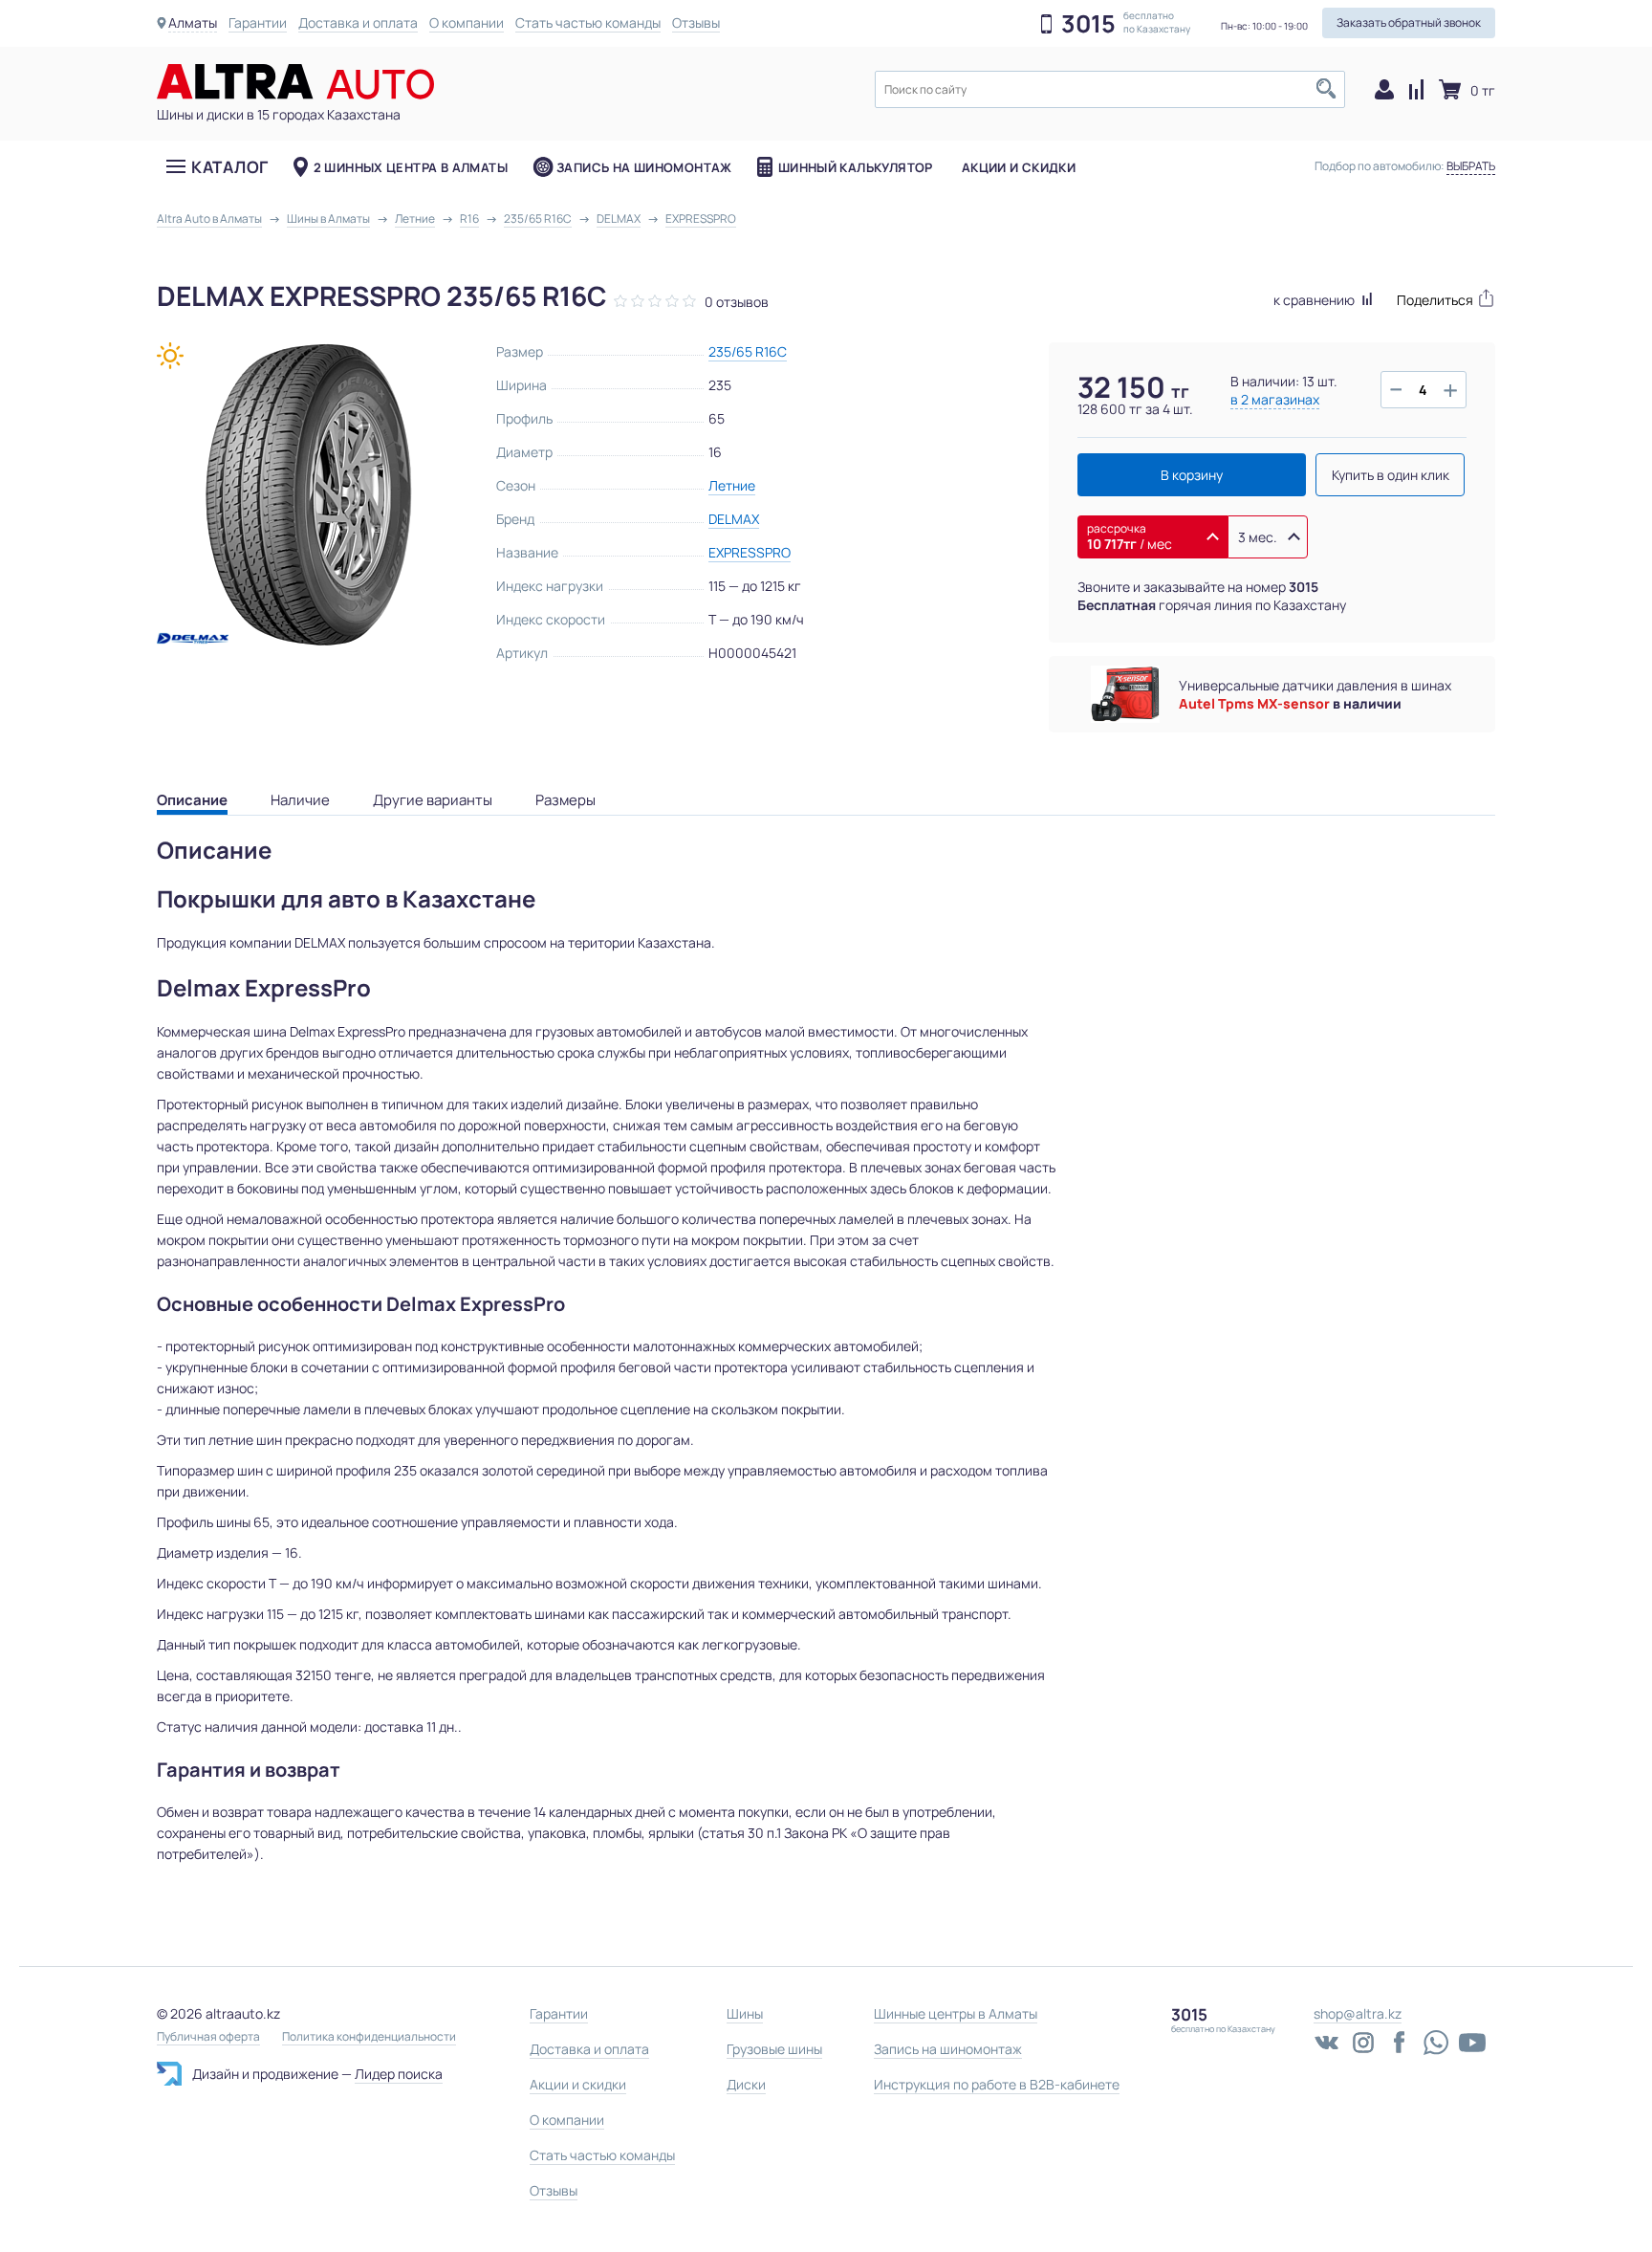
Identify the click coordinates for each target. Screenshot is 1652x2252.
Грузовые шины (774, 2049)
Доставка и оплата (358, 22)
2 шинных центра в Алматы (411, 167)
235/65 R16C (748, 351)
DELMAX (734, 519)
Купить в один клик (1391, 475)
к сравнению (1315, 300)
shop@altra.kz (1358, 2013)
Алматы (193, 22)
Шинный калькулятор (856, 167)
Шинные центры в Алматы (956, 2013)
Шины (745, 2013)
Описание (192, 800)
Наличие (300, 800)
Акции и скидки (1019, 167)
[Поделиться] (1446, 298)
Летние (732, 485)
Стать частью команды (588, 22)
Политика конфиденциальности (369, 2037)
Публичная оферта (208, 2037)
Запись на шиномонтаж (644, 167)
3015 (1088, 24)
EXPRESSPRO (750, 552)
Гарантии (258, 22)
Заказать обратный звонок (1409, 22)
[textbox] (1110, 89)
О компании (467, 22)
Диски (746, 2084)
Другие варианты (433, 800)
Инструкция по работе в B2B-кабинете (997, 2084)
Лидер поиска (399, 2074)
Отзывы (696, 22)
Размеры (565, 800)
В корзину (1192, 475)
